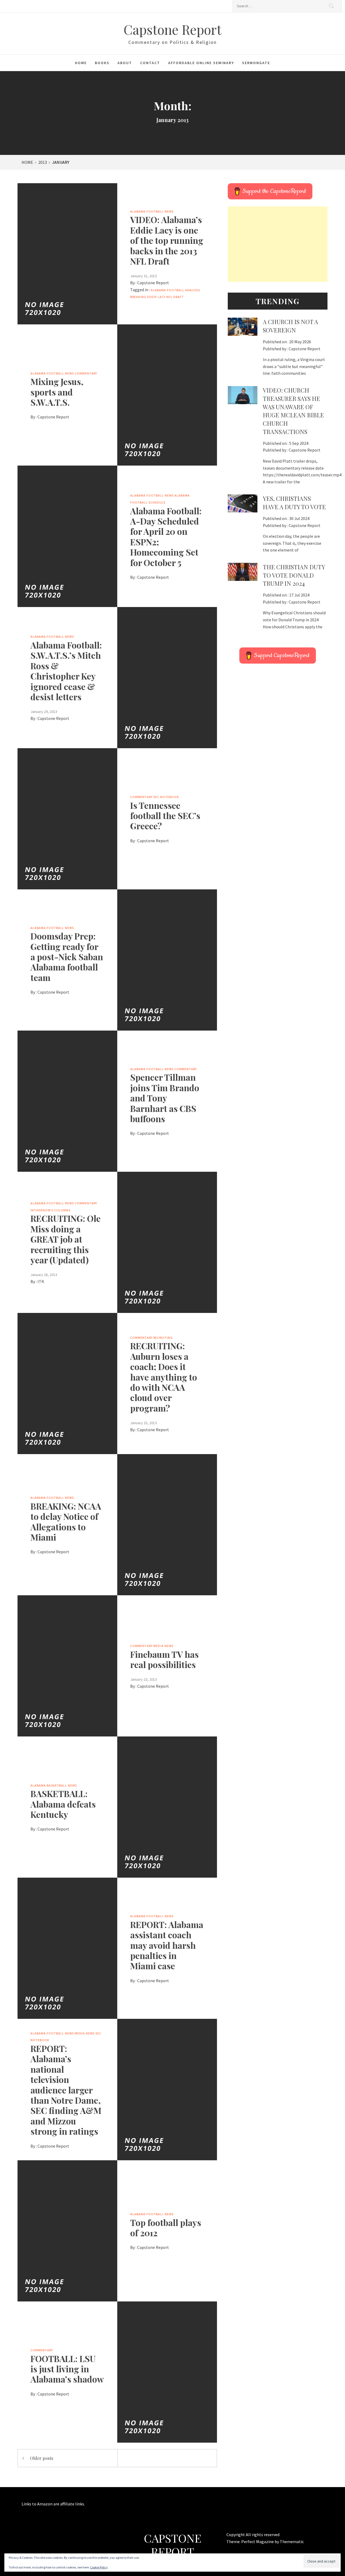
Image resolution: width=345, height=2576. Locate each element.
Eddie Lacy (156, 297)
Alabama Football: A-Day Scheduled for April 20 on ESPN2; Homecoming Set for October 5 (166, 537)
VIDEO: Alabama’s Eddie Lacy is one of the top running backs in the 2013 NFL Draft (167, 240)
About (125, 63)
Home (81, 63)
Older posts (42, 2458)
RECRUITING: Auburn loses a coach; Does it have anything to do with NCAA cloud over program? (164, 1377)
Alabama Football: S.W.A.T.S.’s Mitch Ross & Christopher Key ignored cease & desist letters (66, 671)
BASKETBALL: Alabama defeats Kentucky (63, 1804)
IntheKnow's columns (50, 1210)
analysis (193, 290)
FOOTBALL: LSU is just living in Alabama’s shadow (67, 2369)
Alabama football (168, 290)
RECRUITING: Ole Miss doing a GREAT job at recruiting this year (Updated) (65, 1239)
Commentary (86, 373)
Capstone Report (172, 29)
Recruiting (163, 1338)
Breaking (138, 297)
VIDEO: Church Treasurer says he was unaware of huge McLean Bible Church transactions (293, 411)
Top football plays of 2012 (166, 2227)
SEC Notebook (166, 797)
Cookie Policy (99, 2567)
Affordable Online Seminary (201, 63)
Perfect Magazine (258, 2542)
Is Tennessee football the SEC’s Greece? (165, 816)
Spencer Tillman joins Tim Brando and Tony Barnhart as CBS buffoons (165, 1098)
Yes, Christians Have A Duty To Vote (294, 503)
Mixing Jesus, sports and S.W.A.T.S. (57, 392)
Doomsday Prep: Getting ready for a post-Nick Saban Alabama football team (67, 957)
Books (102, 63)
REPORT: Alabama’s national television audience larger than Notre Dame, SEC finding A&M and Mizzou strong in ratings (66, 2090)
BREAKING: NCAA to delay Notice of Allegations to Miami (66, 1521)
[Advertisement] (278, 244)
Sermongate (256, 63)
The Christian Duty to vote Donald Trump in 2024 (294, 575)
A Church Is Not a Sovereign (290, 326)
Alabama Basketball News (54, 1785)
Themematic (292, 2542)
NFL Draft (175, 297)
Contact (150, 63)
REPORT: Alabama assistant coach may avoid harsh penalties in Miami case (167, 1945)
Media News (163, 1646)
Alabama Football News (152, 211)
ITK (41, 1281)
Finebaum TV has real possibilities (164, 1659)
